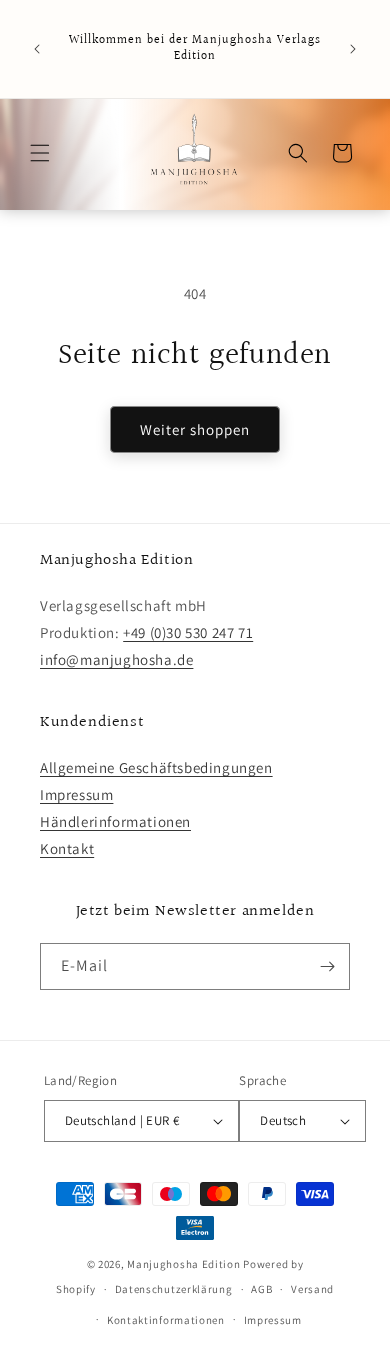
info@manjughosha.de (116, 659)
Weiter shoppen (195, 429)
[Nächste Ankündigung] (353, 49)
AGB (261, 1289)
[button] (40, 153)
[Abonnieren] (327, 966)
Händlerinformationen (115, 821)
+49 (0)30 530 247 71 (188, 632)
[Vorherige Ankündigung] (37, 49)
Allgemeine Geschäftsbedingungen (156, 767)
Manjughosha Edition (183, 1264)
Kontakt (67, 848)
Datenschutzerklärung (174, 1289)
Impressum (76, 794)
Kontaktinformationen (166, 1320)
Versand (312, 1289)
